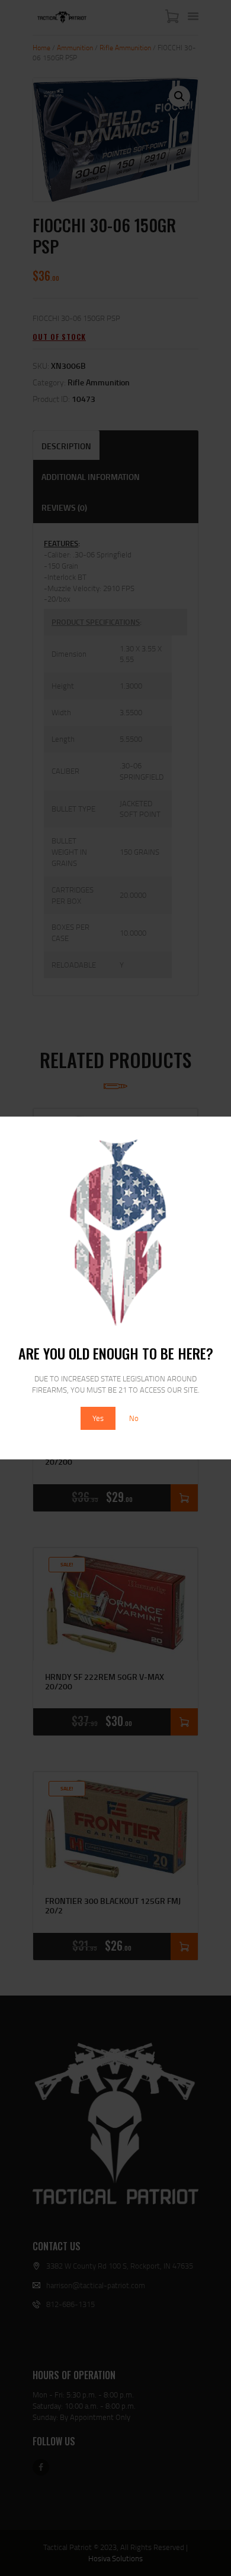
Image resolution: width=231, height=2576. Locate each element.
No (134, 1418)
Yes (98, 1418)
